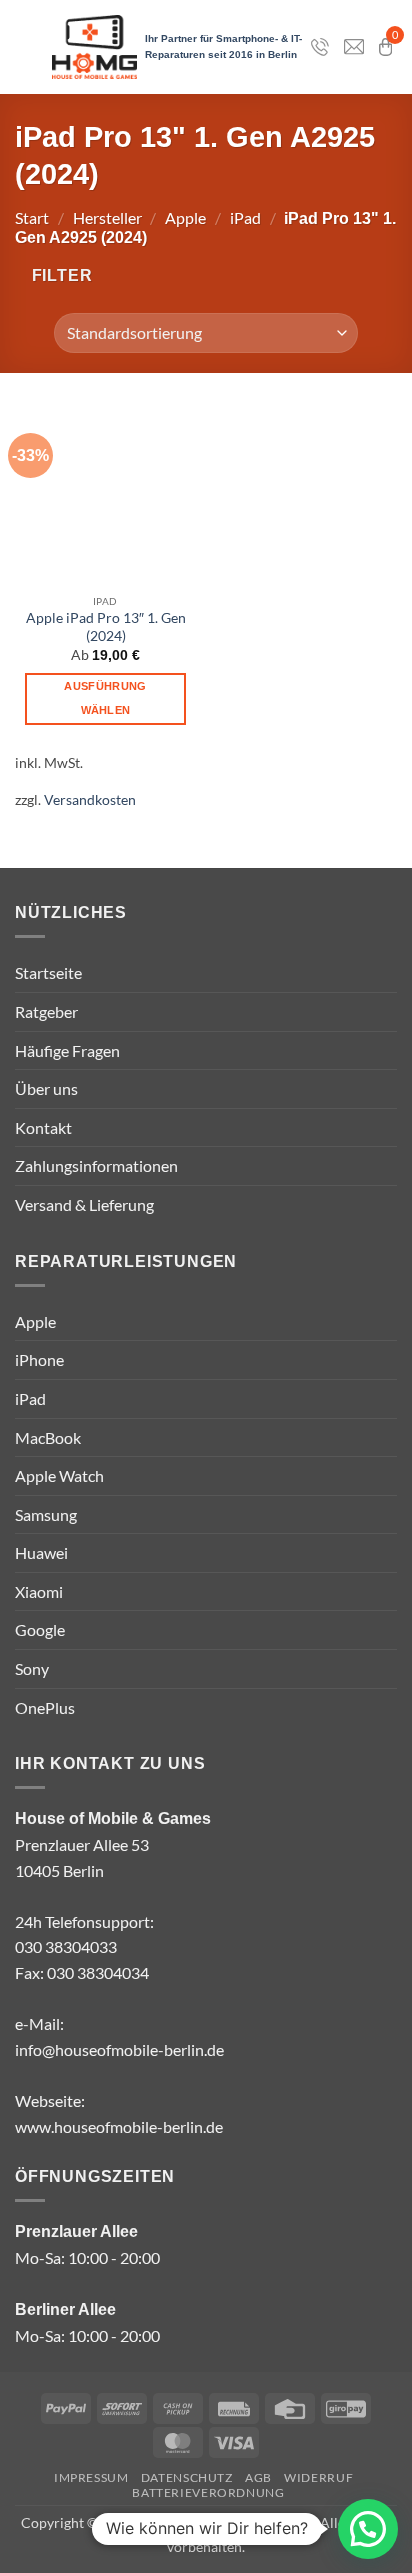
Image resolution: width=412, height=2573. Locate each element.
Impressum (91, 2477)
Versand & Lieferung (84, 1204)
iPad (245, 217)
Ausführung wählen (105, 698)
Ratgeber (46, 1011)
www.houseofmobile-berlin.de (119, 2126)
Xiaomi (39, 1591)
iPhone (39, 1359)
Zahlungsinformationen (96, 1165)
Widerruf (318, 2477)
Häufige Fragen (67, 1050)
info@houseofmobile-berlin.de (119, 2049)
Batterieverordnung (208, 2492)
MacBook (48, 1437)
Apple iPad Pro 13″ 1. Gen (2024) (106, 627)
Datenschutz (187, 2477)
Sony (32, 1668)
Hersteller (107, 217)
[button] (53, 275)
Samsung (46, 1514)
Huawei (41, 1552)
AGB (258, 2477)
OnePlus (45, 1707)
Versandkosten (90, 799)
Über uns (46, 1088)
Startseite (48, 972)
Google (40, 1629)
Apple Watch (59, 1475)
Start (32, 217)
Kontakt (43, 1127)
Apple (185, 217)
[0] (385, 47)
